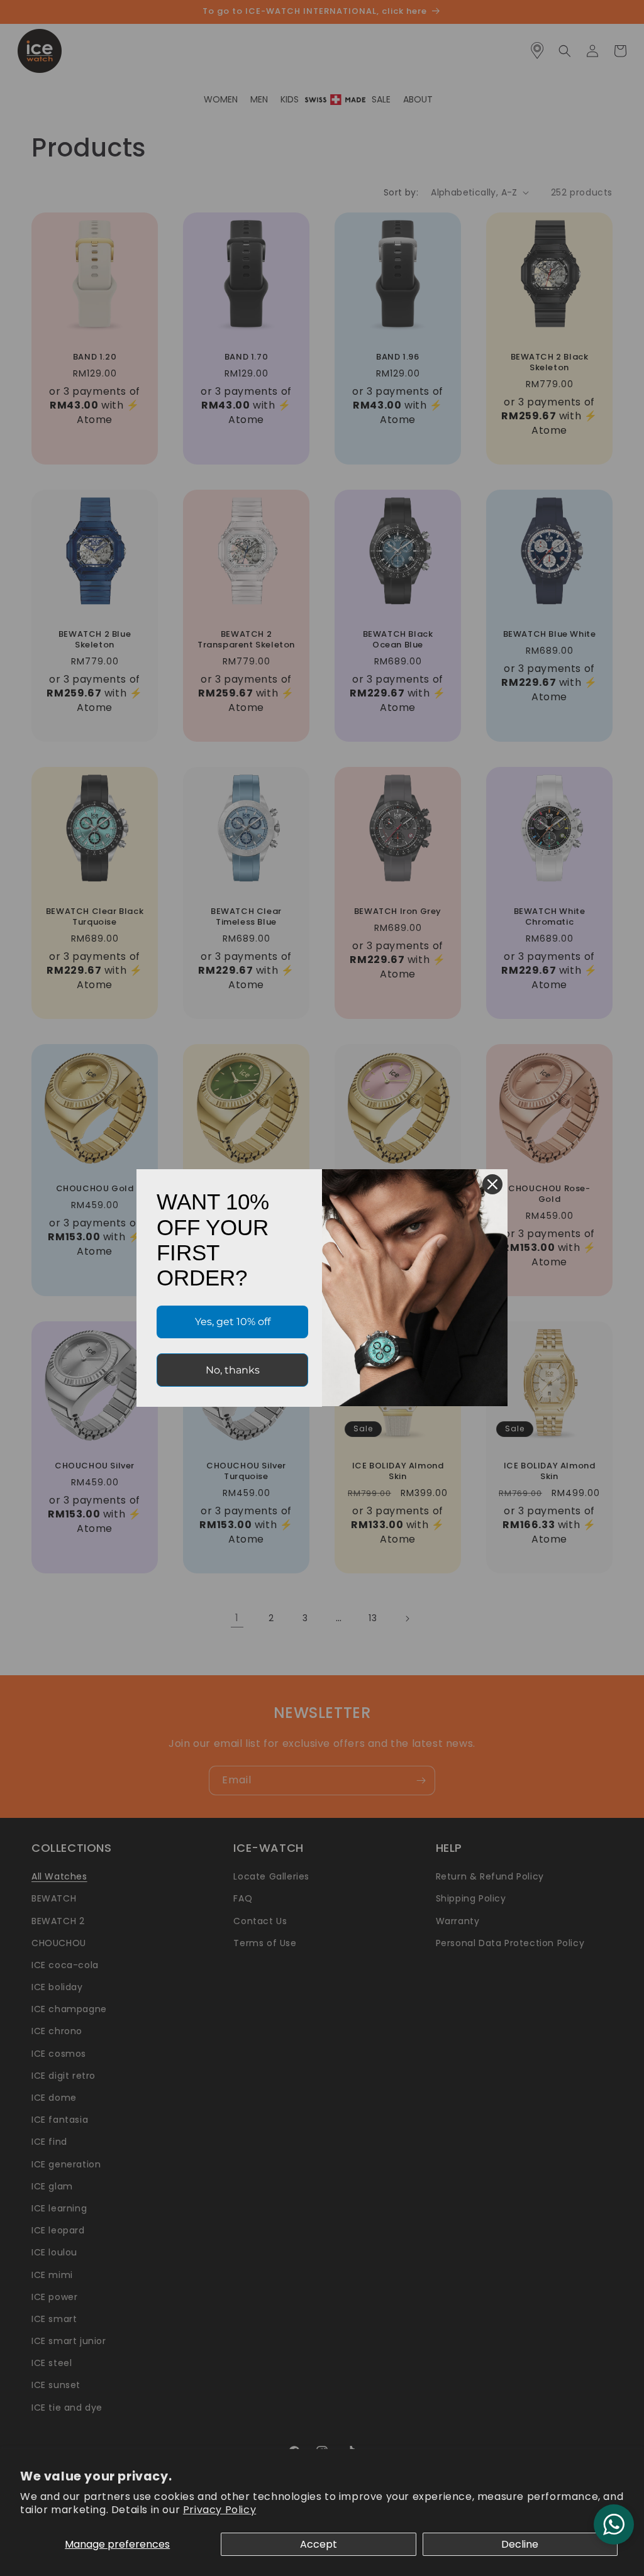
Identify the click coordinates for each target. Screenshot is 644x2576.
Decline (520, 2544)
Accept (319, 2544)
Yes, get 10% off (233, 1322)
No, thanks (233, 1370)
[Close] (492, 1184)
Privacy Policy (219, 2510)
